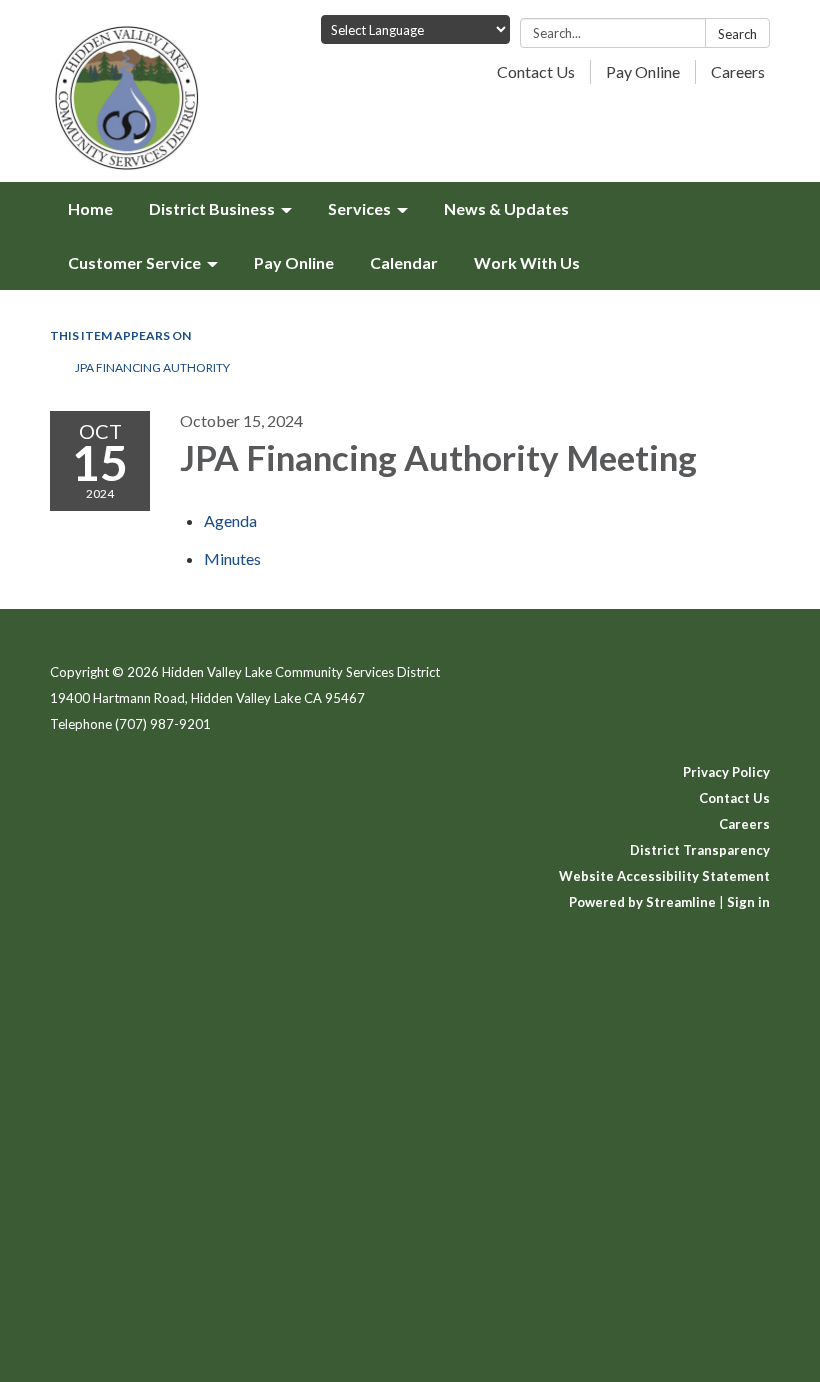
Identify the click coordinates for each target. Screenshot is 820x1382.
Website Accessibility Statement (664, 876)
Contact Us (536, 71)
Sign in (748, 902)
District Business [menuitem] (212, 208)
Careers (738, 71)
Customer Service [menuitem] (134, 262)
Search (737, 34)
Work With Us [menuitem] (527, 262)
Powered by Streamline (642, 902)
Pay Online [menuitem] (294, 262)
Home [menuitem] (90, 208)
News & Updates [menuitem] (506, 208)
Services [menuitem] (359, 208)
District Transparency (700, 850)
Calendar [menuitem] (404, 262)
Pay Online (643, 71)
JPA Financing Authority (152, 367)
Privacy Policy (726, 772)
